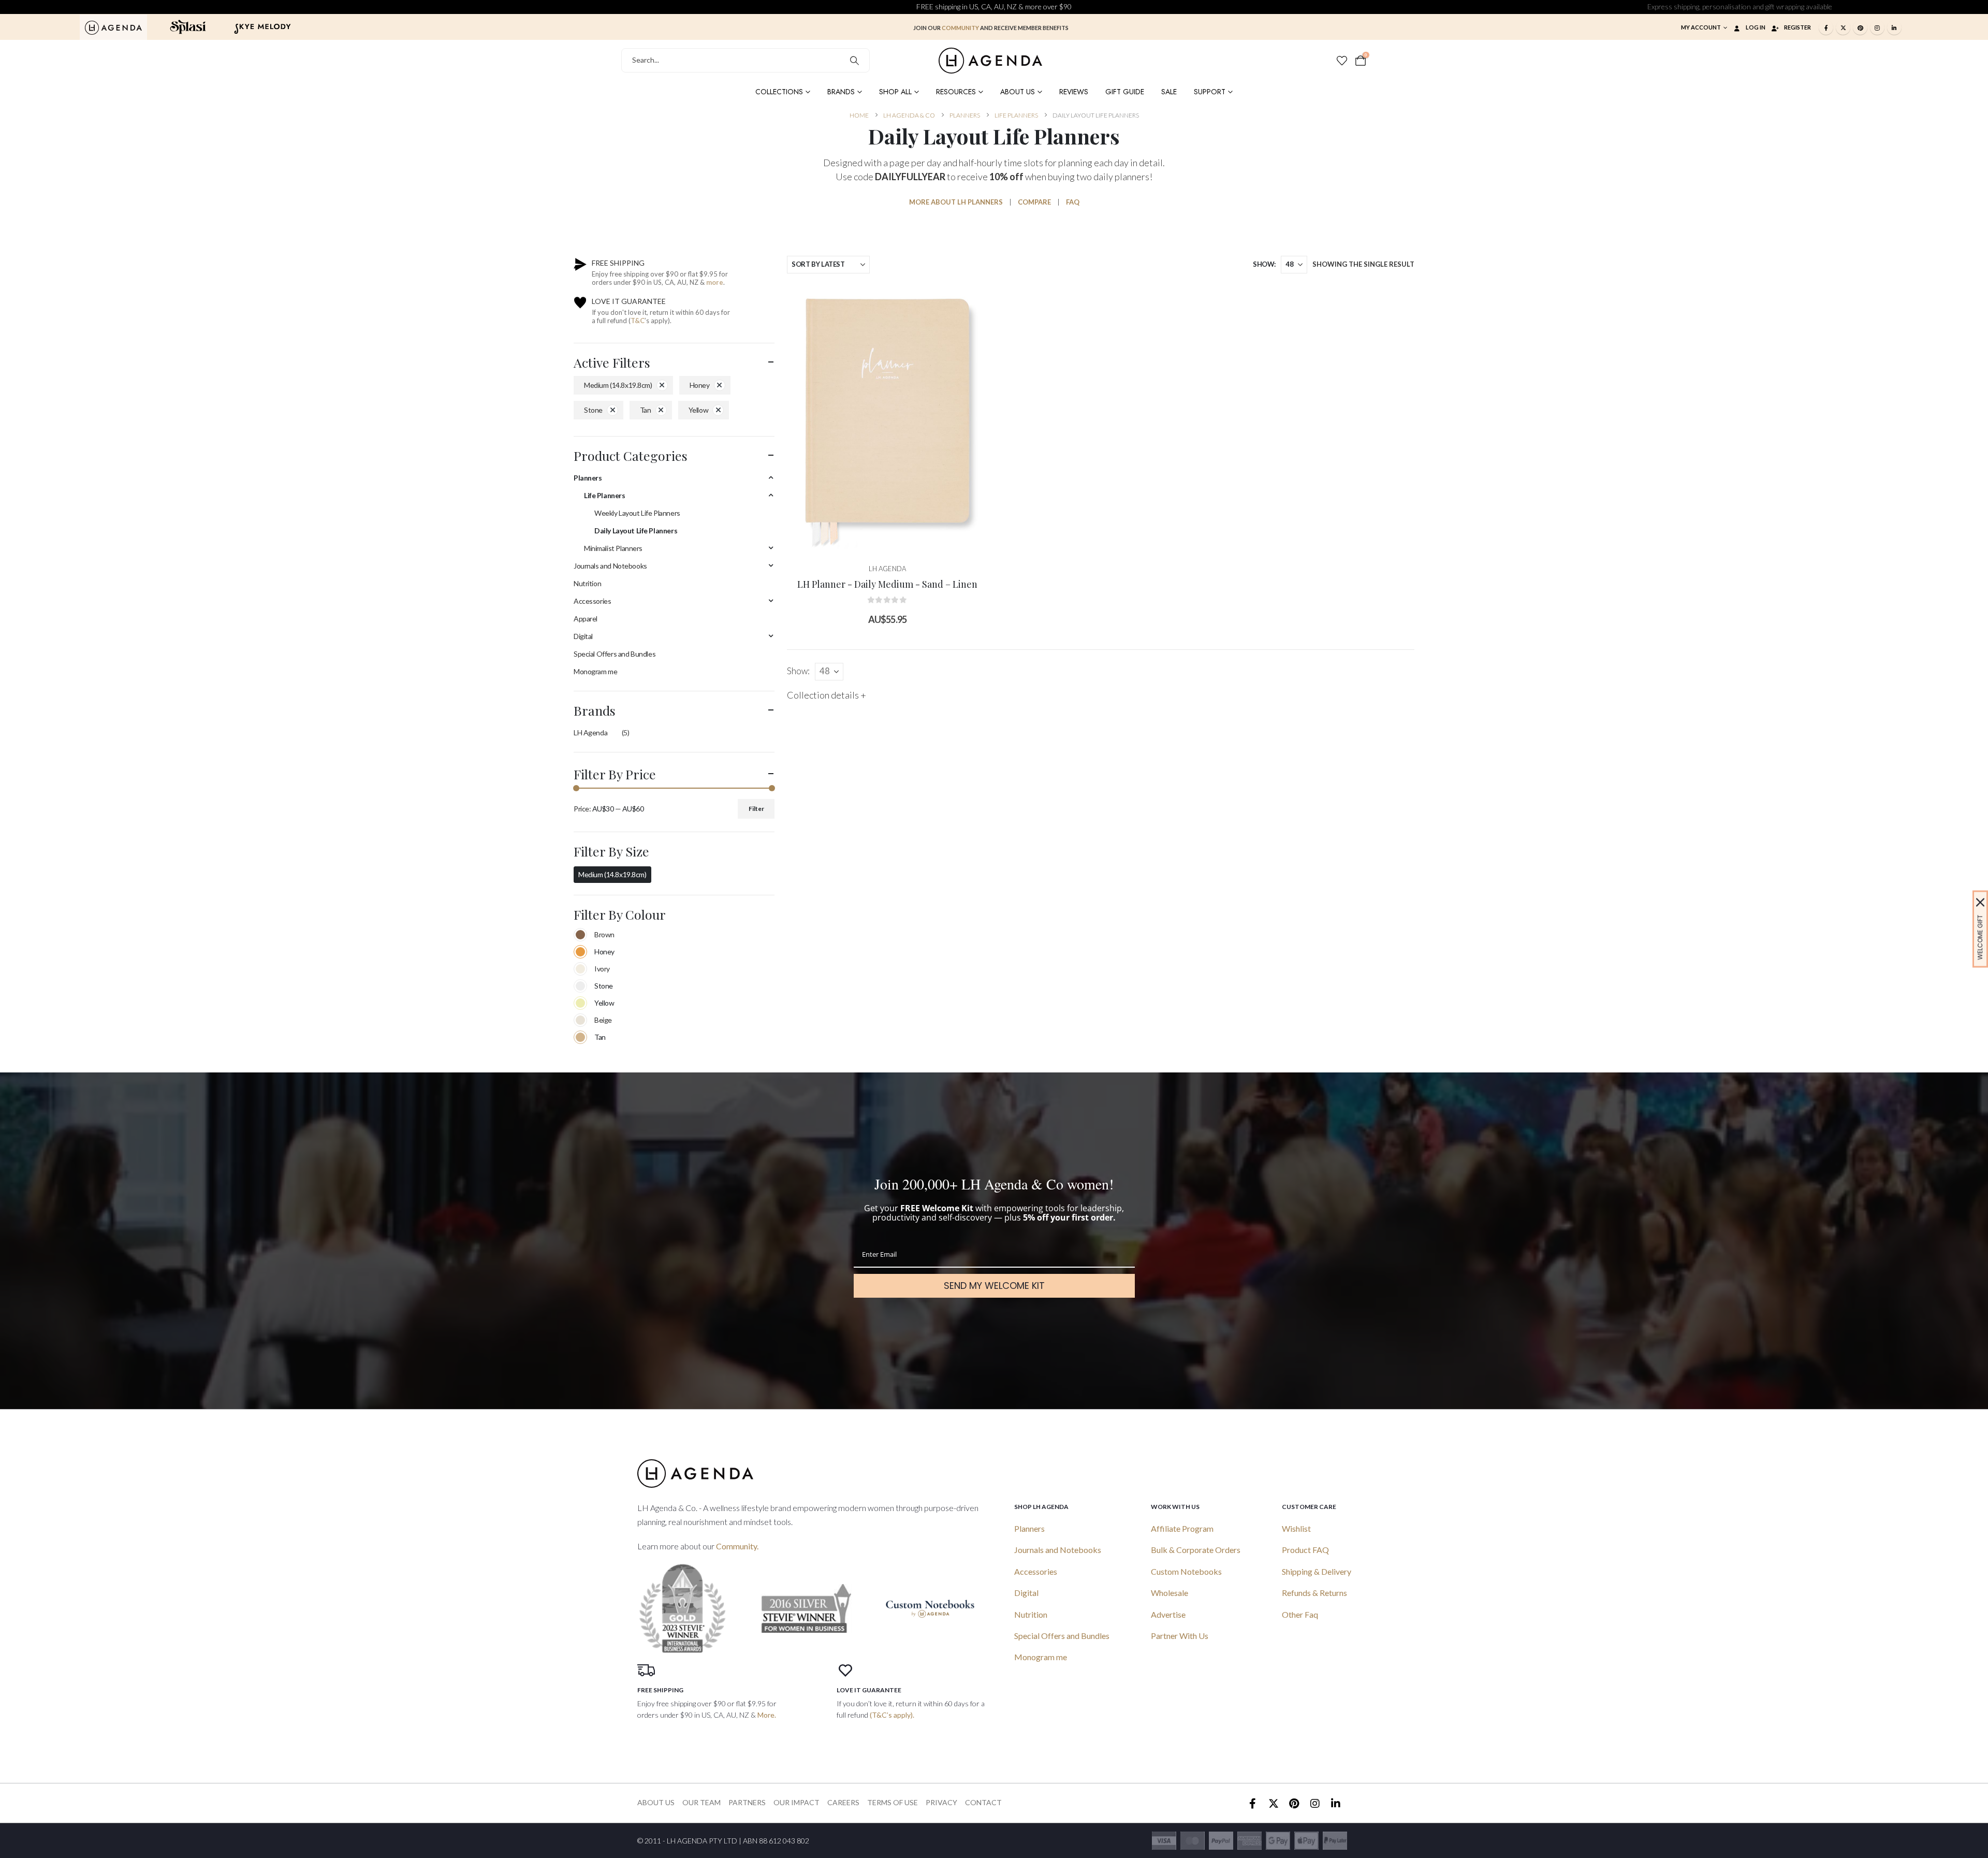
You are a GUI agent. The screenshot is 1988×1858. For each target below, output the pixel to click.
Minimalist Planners (613, 548)
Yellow (698, 410)
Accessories (592, 601)
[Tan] (580, 1037)
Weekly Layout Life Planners (637, 513)
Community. (737, 1546)
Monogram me (595, 671)
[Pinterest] (1860, 27)
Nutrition (587, 583)
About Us (1018, 92)
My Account (1701, 27)
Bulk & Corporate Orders (1196, 1550)
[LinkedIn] (1894, 27)
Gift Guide (1125, 92)
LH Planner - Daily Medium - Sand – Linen (887, 584)
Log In (1756, 27)
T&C (638, 321)
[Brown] (580, 935)
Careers (843, 1802)
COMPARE (1034, 202)
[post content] (887, 418)
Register (1797, 27)
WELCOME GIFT (1980, 938)
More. (767, 1715)
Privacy (941, 1802)
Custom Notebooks (1186, 1571)
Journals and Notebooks (610, 566)
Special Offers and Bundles (615, 654)
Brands (841, 92)
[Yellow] (580, 1003)
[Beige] (580, 1020)
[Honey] (580, 952)
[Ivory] (580, 969)
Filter (756, 809)
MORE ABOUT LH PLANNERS (956, 202)
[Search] (854, 60)
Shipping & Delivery (1317, 1571)
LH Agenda (590, 732)
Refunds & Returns (1314, 1593)
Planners (588, 478)
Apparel (586, 619)
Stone (593, 410)
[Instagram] (1877, 27)
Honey (700, 385)
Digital (583, 636)
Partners (747, 1802)
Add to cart (895, 541)
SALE (1169, 92)
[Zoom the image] (113, 26)
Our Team (701, 1802)
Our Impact (796, 1802)
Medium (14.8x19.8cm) (618, 385)
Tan (646, 410)
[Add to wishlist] (972, 299)
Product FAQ (1305, 1550)
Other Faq (1300, 1614)
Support (1210, 92)
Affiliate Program (1182, 1528)
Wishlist (1296, 1528)
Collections (779, 92)
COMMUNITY (960, 28)
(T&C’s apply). (892, 1715)
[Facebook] (1826, 27)
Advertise (1168, 1614)
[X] (1843, 27)
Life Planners (605, 495)
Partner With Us (1180, 1636)
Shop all (895, 92)
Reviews (1074, 92)
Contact (983, 1802)
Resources (956, 92)
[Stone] (580, 986)
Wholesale (1170, 1593)
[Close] (1980, 903)
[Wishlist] (1342, 61)
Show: (1264, 264)
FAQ (1073, 202)
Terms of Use (893, 1802)
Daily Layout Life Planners (636, 531)
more (715, 282)
